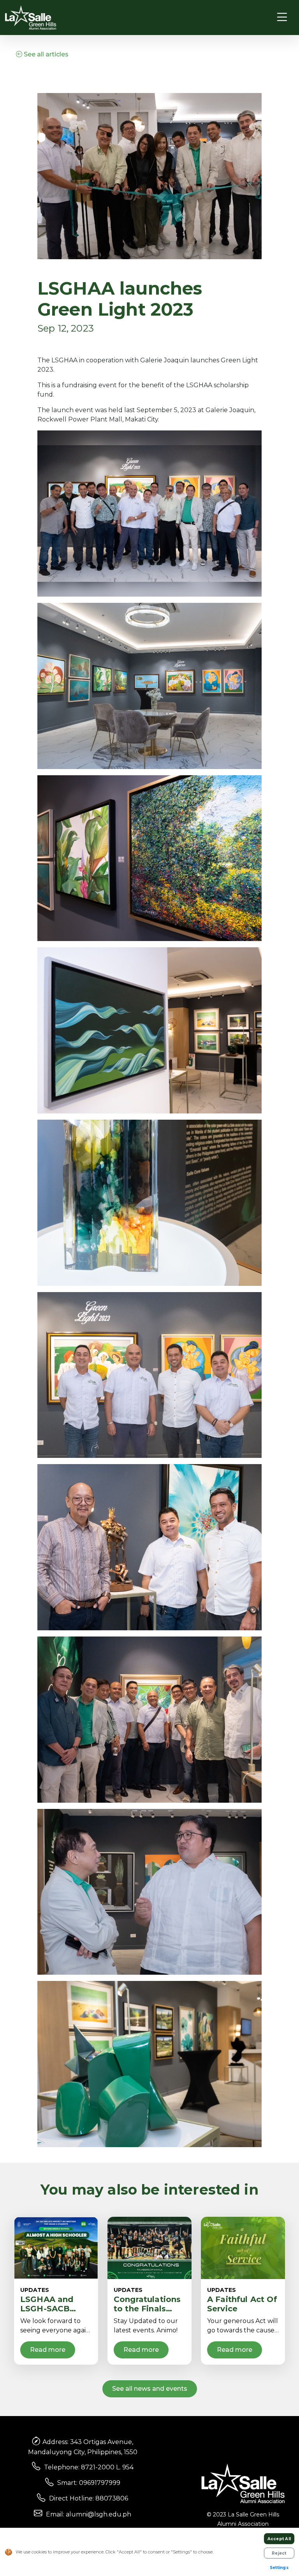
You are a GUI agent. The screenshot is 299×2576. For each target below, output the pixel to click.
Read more (48, 2350)
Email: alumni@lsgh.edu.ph (89, 2514)
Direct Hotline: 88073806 (89, 2498)
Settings (279, 2568)
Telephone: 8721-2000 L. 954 (89, 2467)
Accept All (279, 2539)
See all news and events (150, 2389)
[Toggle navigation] (282, 17)
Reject (279, 2553)
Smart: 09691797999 (89, 2483)
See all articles (45, 54)
